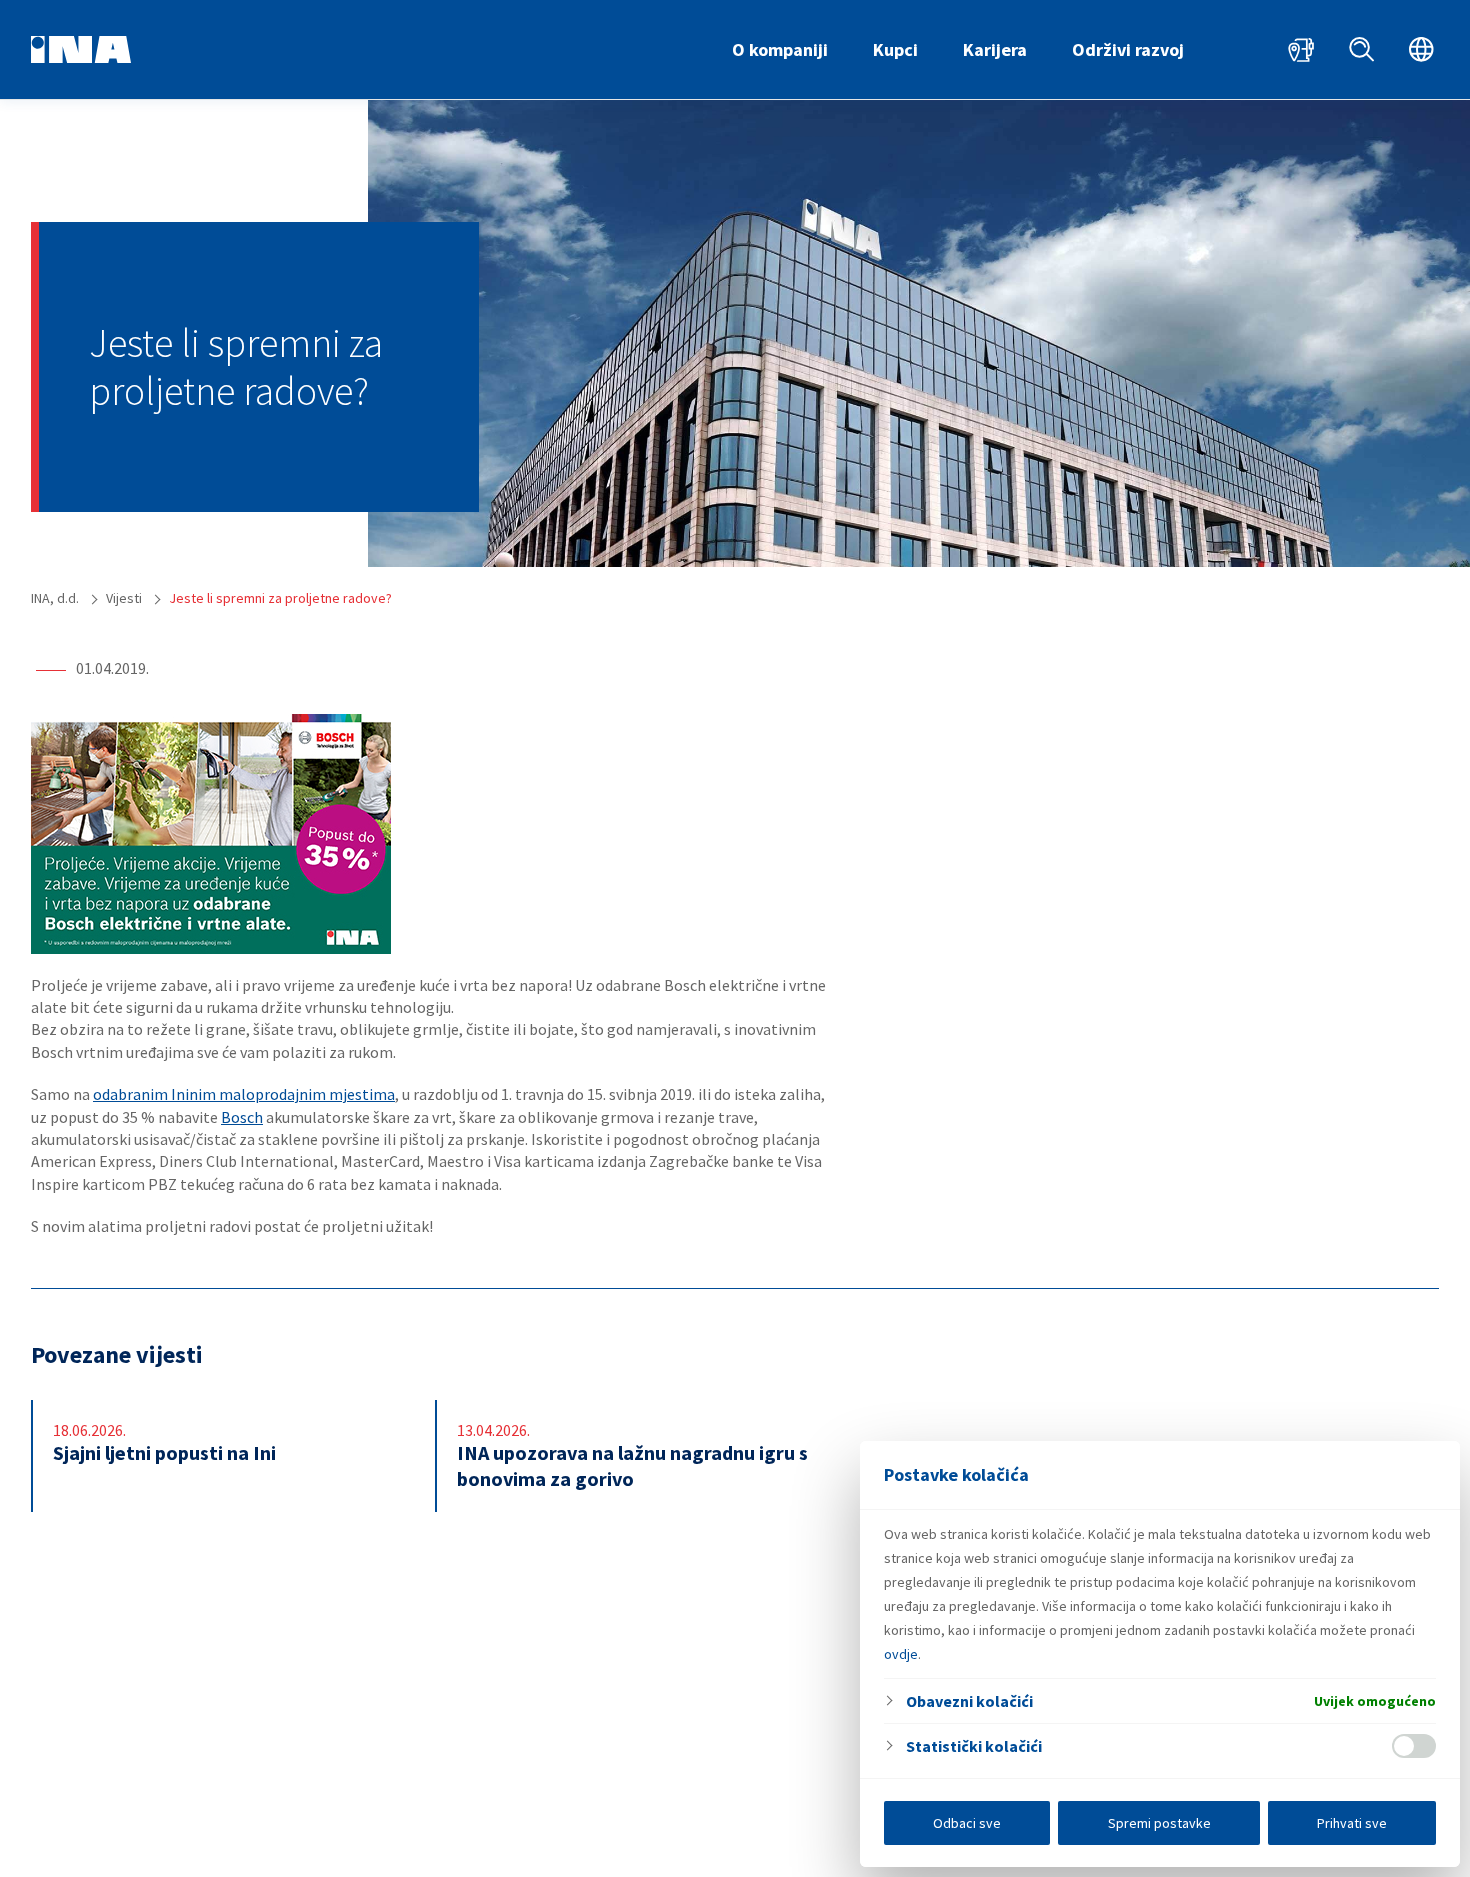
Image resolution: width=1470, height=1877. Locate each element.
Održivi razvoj (1128, 49)
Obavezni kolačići (969, 1701)
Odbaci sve (967, 1823)
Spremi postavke (1159, 1823)
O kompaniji (780, 49)
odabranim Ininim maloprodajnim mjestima (244, 1094)
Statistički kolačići (974, 1746)
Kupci (895, 49)
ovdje (901, 1654)
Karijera (995, 49)
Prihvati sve (1352, 1823)
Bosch (242, 1117)
